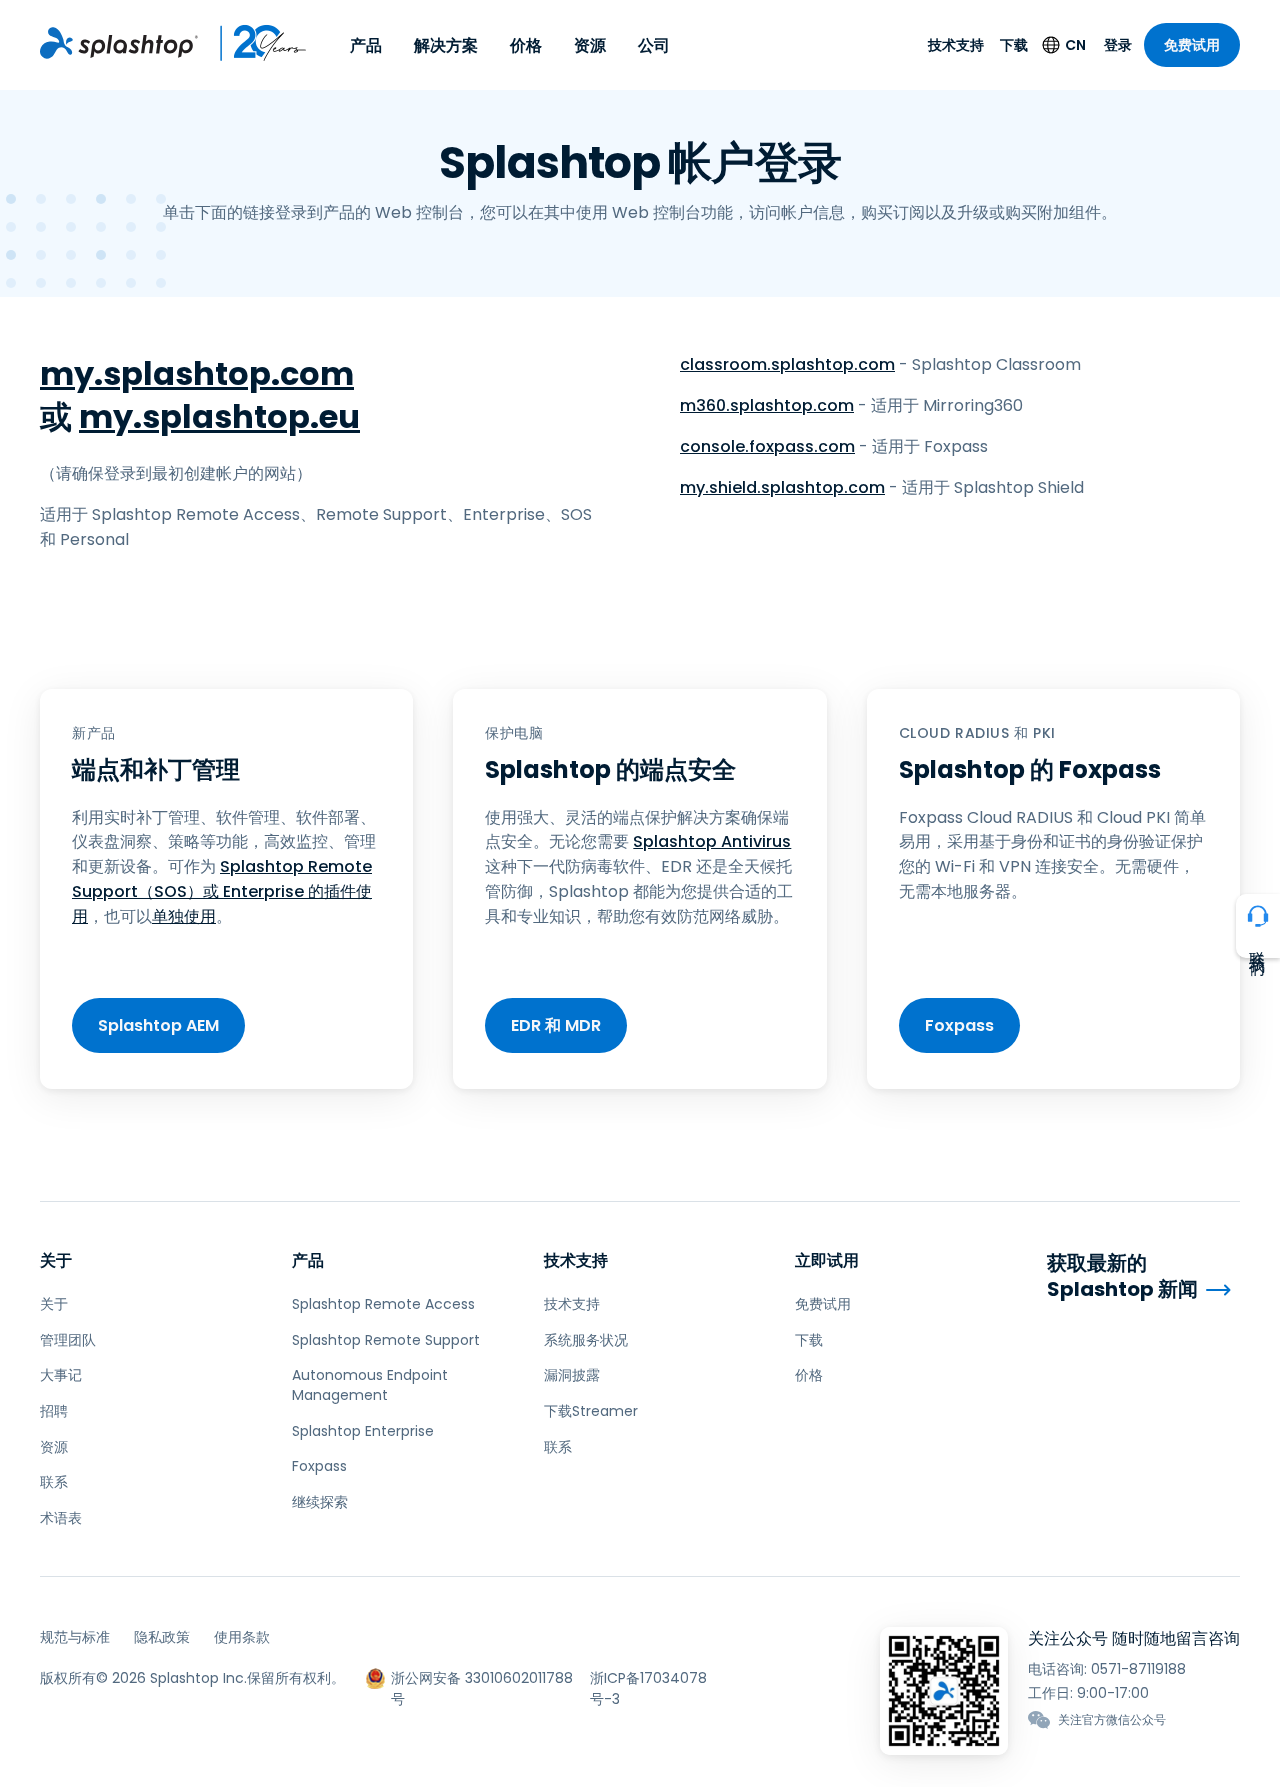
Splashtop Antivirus (712, 841)
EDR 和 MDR (556, 1025)
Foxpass (959, 1025)
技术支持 (956, 45)
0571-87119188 (1138, 1669)
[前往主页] (119, 43)
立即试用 (827, 1260)
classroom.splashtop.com (787, 364)
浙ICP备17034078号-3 (648, 1678)
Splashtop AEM (158, 1025)
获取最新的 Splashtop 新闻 (1122, 1276)
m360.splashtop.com (767, 405)
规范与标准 (75, 1637)
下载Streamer (591, 1411)
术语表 (61, 1518)
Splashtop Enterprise (363, 1431)
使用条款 (242, 1637)
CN (1075, 45)
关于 (56, 1260)
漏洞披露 (572, 1375)
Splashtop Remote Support (386, 1340)
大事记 (61, 1375)
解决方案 (446, 45)
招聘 (54, 1411)
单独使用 (184, 916)
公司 (654, 45)
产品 (366, 45)
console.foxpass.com (767, 446)
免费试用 (1192, 45)
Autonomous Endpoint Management (370, 1385)
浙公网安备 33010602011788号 (482, 1678)
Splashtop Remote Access (383, 1304)
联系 (54, 1482)
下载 (1014, 45)
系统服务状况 (586, 1340)
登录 (1118, 45)
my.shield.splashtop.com (782, 487)
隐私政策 (162, 1637)
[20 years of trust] (253, 43)
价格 (526, 45)
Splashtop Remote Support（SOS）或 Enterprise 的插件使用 (222, 891)
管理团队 (68, 1340)
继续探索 (320, 1502)
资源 (590, 45)
